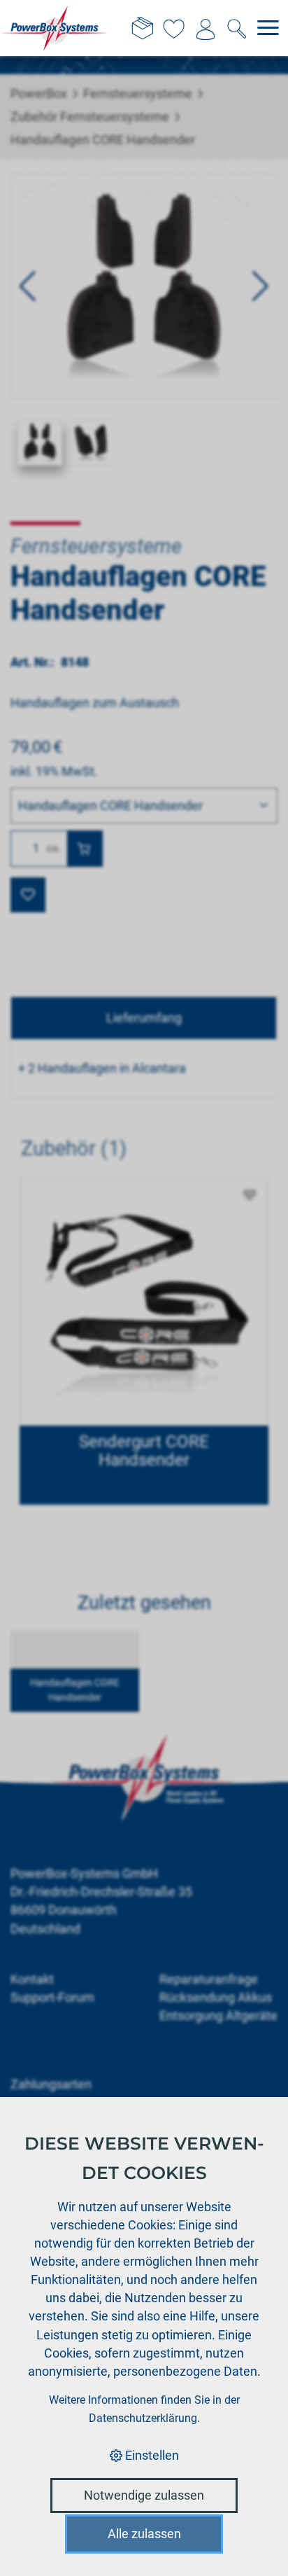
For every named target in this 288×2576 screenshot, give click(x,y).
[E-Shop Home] (55, 28)
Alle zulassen (144, 2534)
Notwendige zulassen (144, 2495)
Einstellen (151, 2455)
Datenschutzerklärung (143, 2418)
